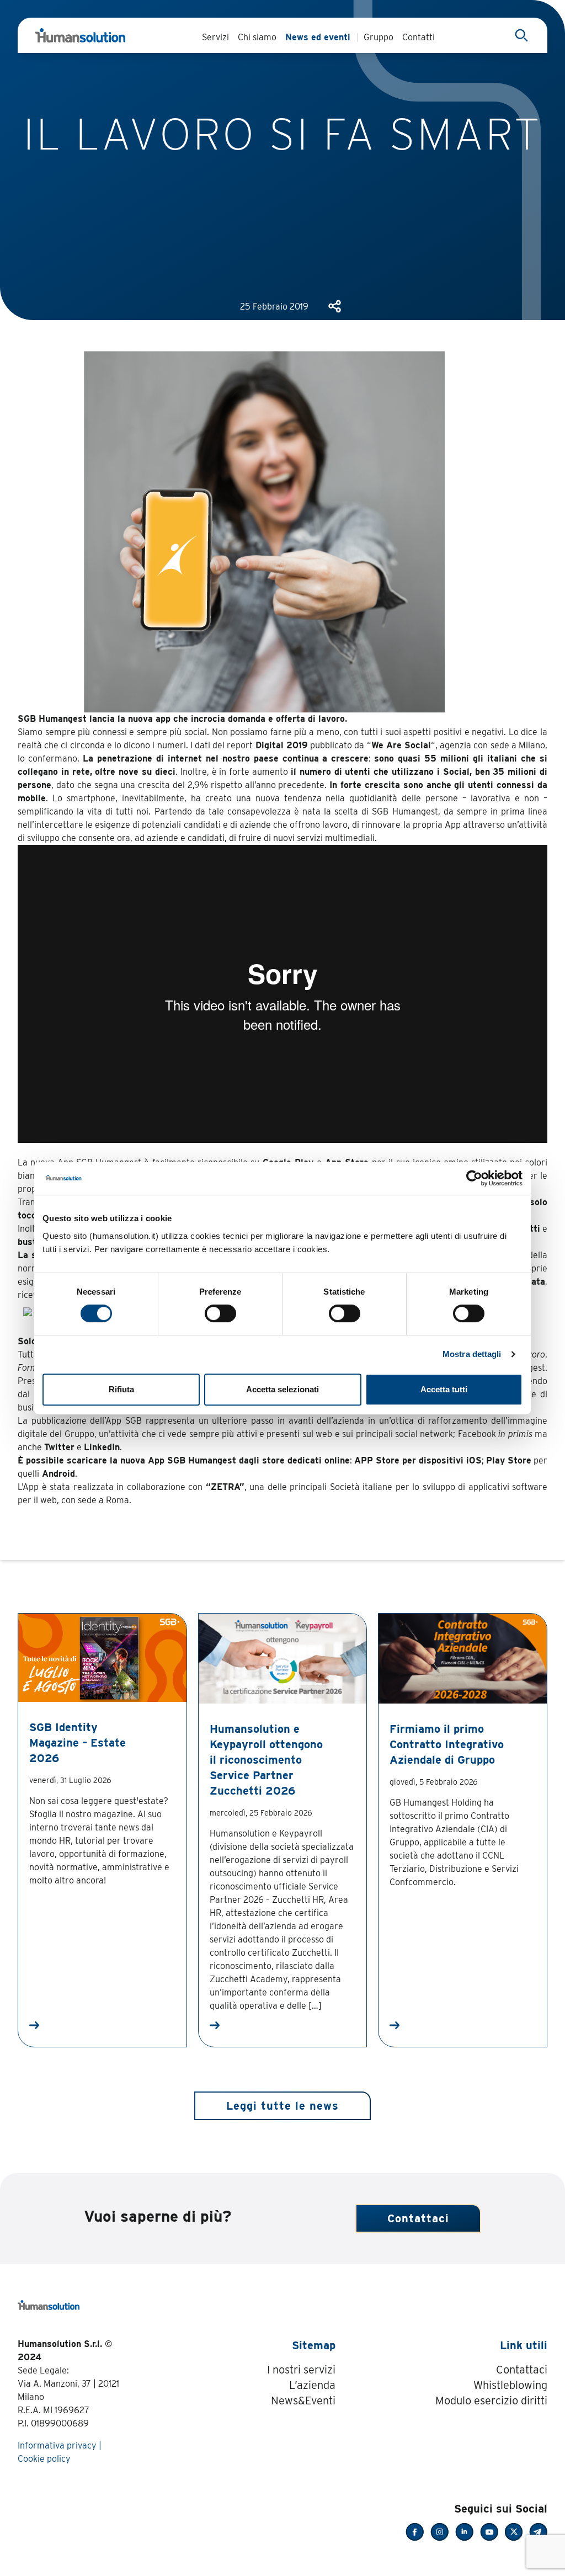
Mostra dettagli (472, 1354)
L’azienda (312, 2385)
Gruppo (379, 37)
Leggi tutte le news (282, 2106)
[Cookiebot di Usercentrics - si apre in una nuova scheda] (474, 1178)
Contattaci (418, 2218)
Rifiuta (121, 1389)
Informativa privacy (57, 2445)
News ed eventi (318, 37)
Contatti (419, 37)
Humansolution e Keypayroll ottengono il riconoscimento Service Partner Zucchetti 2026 (266, 1760)
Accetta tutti (444, 1389)
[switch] (220, 1313)
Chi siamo (257, 37)
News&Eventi (303, 2401)
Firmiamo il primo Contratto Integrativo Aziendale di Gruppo (447, 1744)
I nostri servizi (301, 2370)
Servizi (215, 37)
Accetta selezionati (282, 1389)
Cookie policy (44, 2459)
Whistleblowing (510, 2385)
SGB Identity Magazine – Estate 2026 (78, 1743)
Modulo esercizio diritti (491, 2401)
